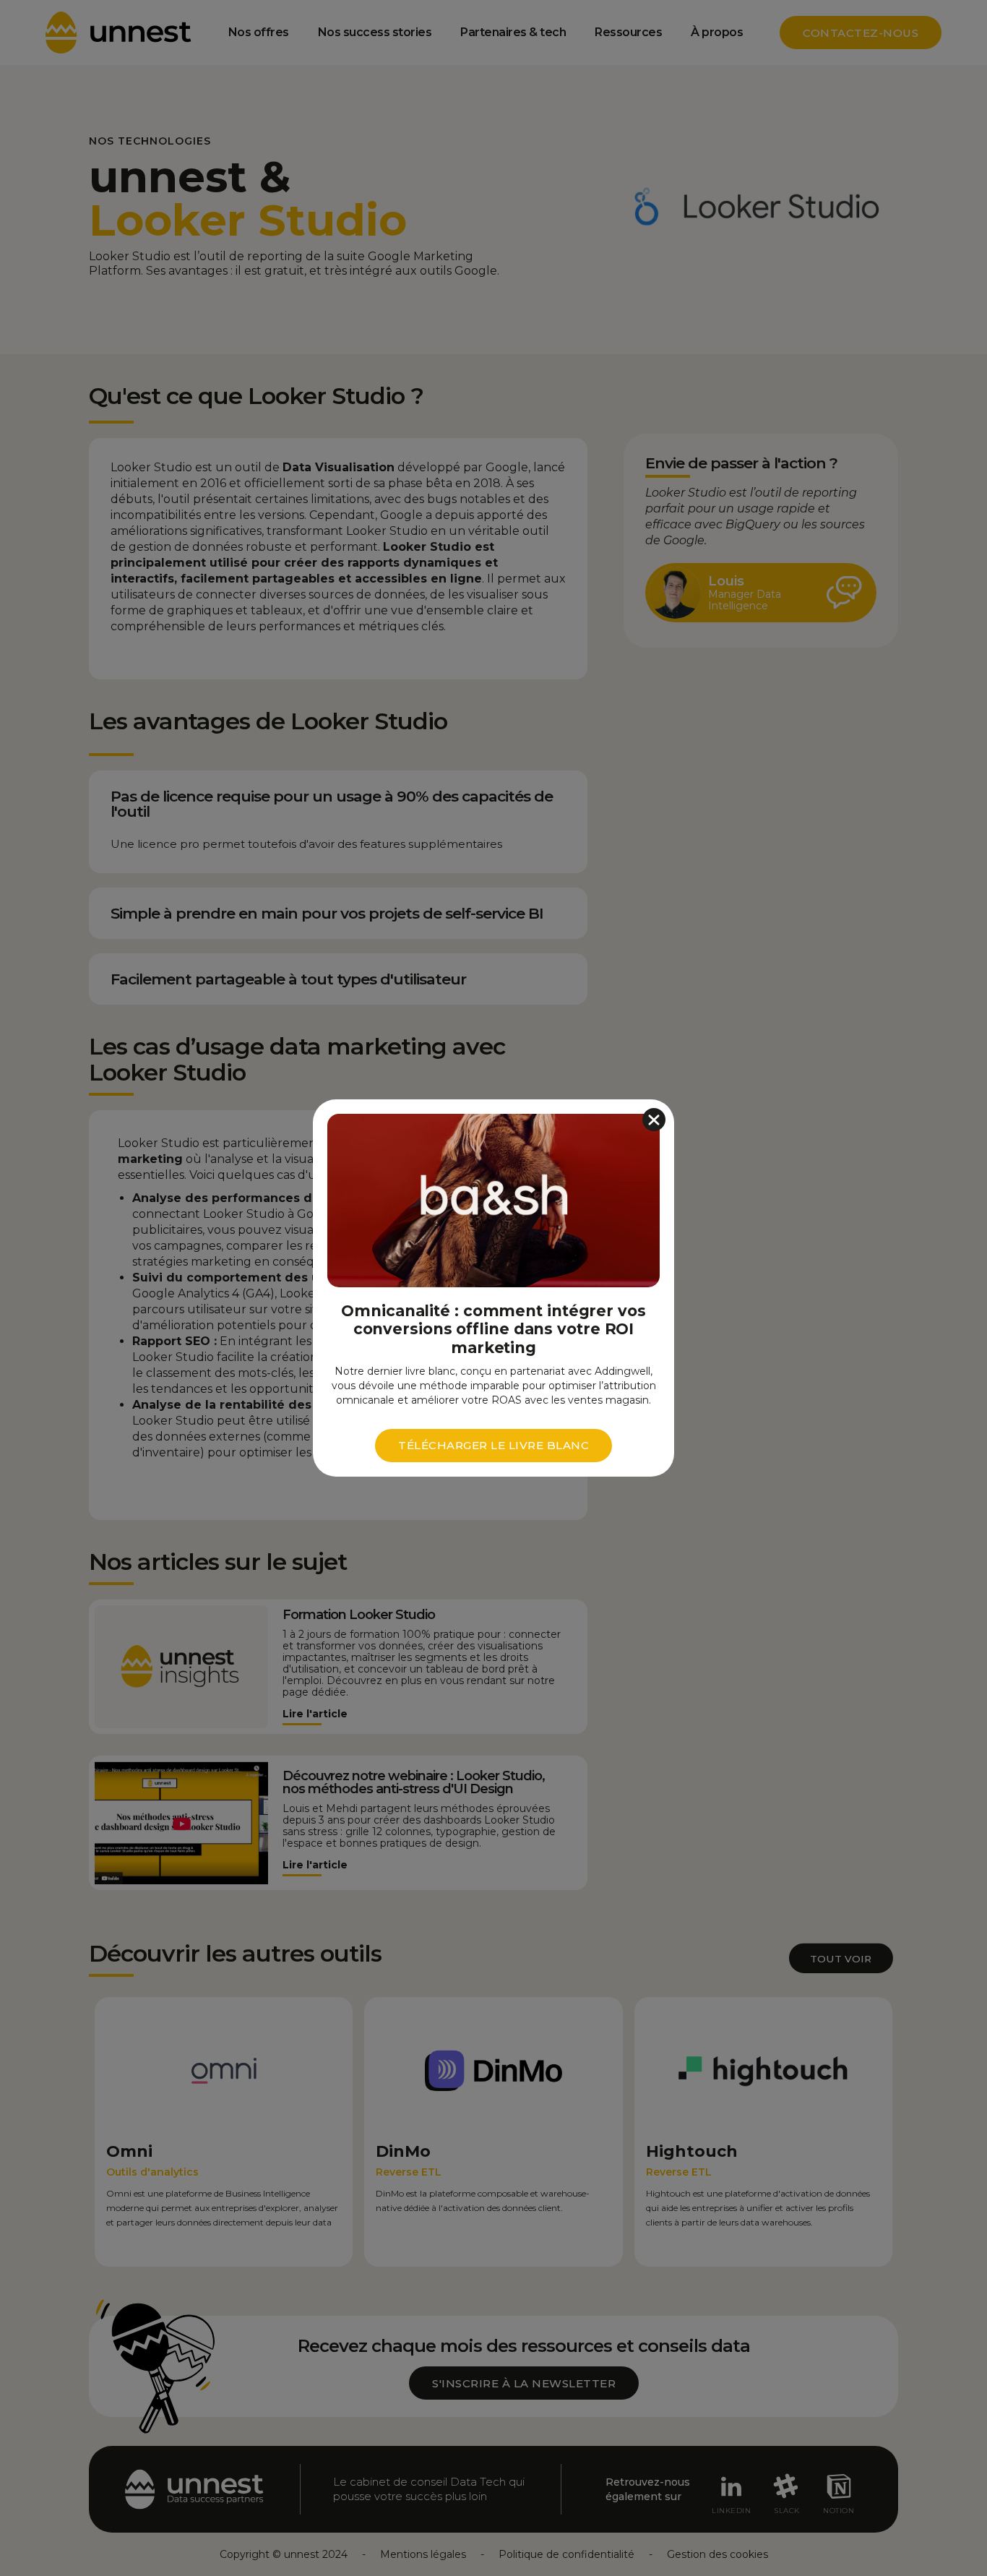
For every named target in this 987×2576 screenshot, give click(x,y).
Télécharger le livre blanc (493, 1445)
